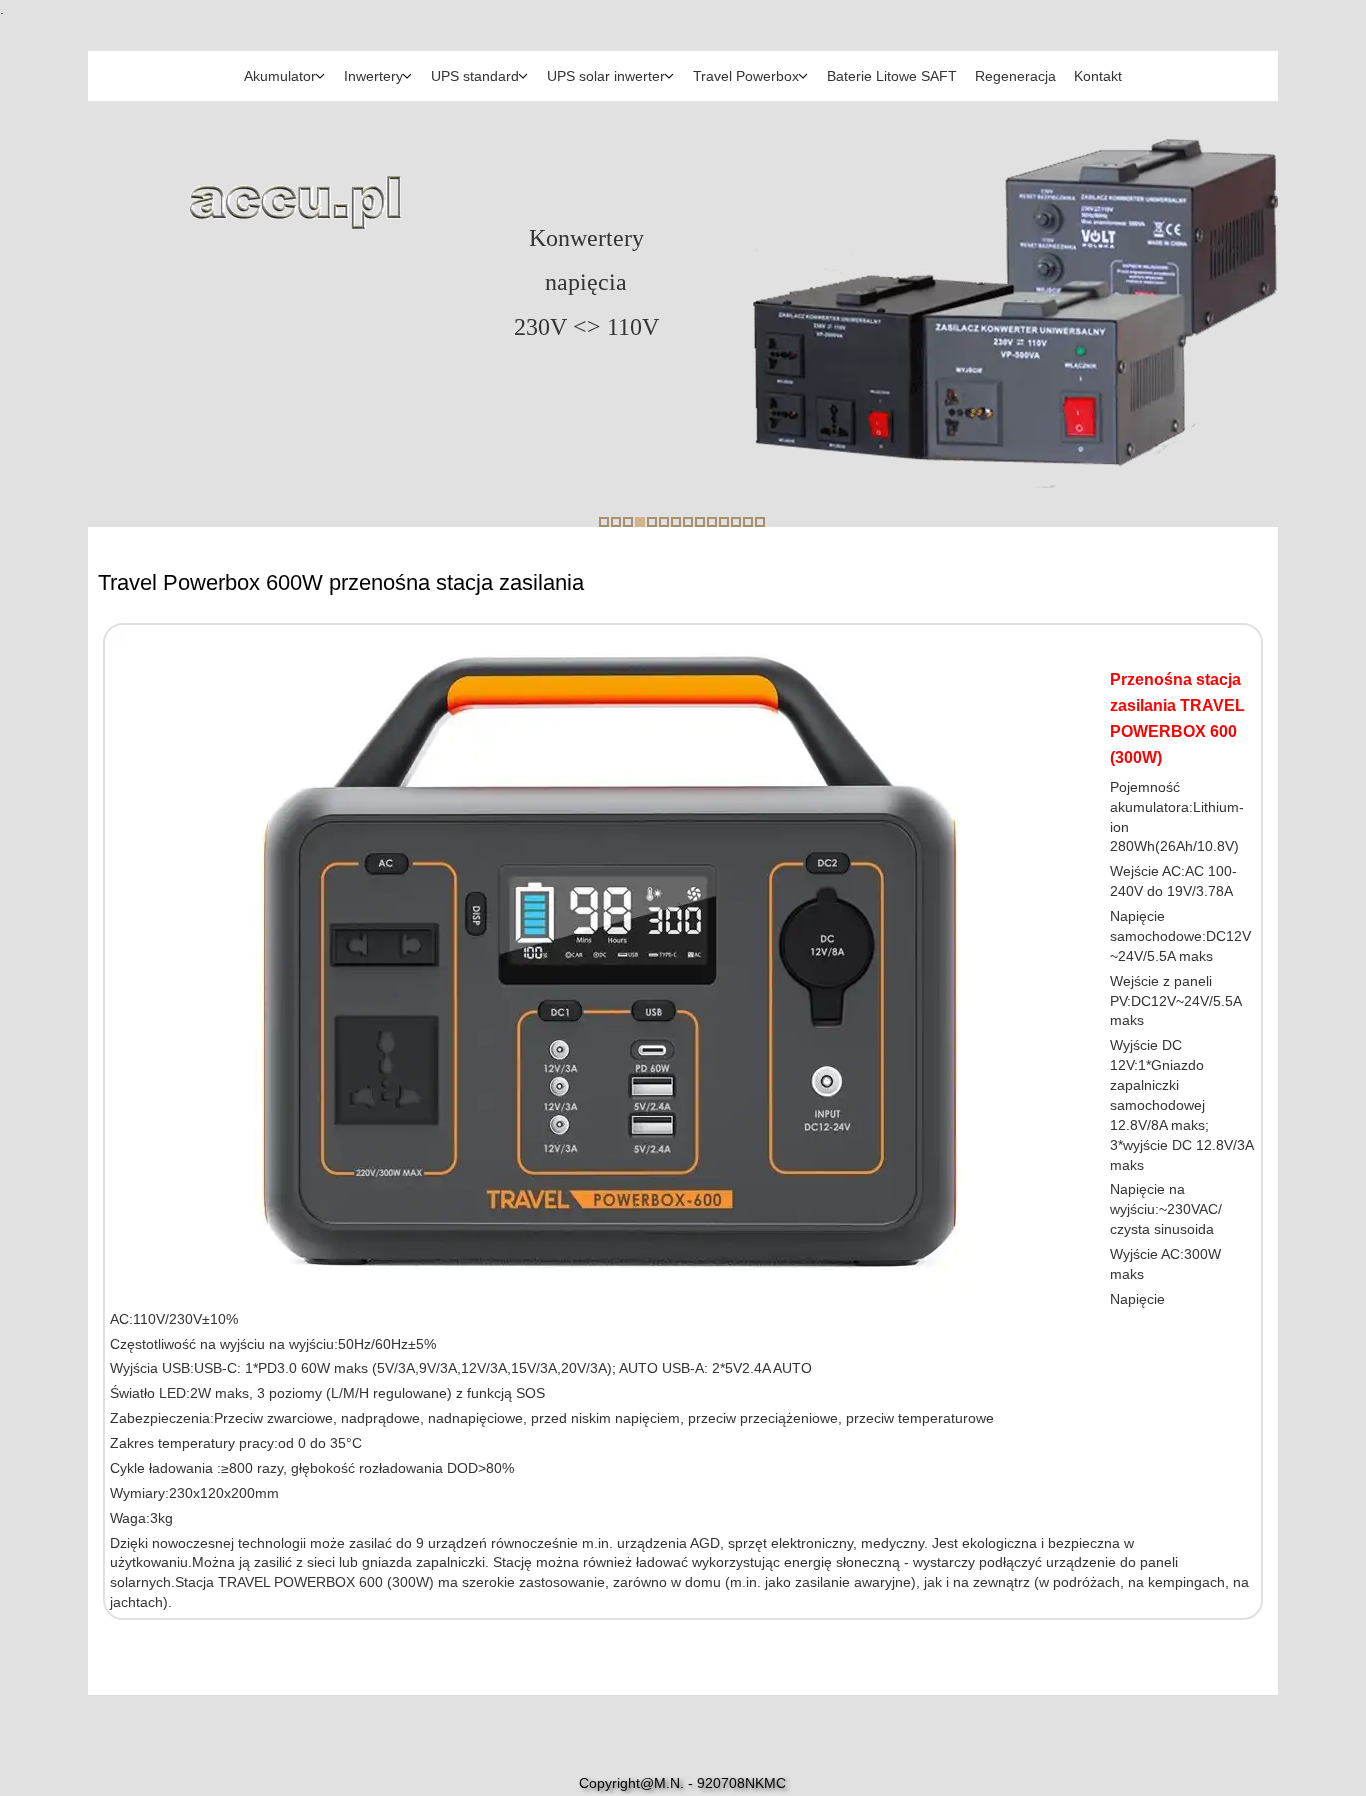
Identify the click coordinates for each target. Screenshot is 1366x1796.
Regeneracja (1015, 76)
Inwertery (373, 76)
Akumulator (280, 76)
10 (712, 522)
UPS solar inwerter (606, 76)
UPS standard (475, 76)
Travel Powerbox (746, 76)
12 (736, 522)
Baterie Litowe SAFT (892, 76)
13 (748, 522)
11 (724, 522)
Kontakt (1098, 76)
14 (760, 522)
